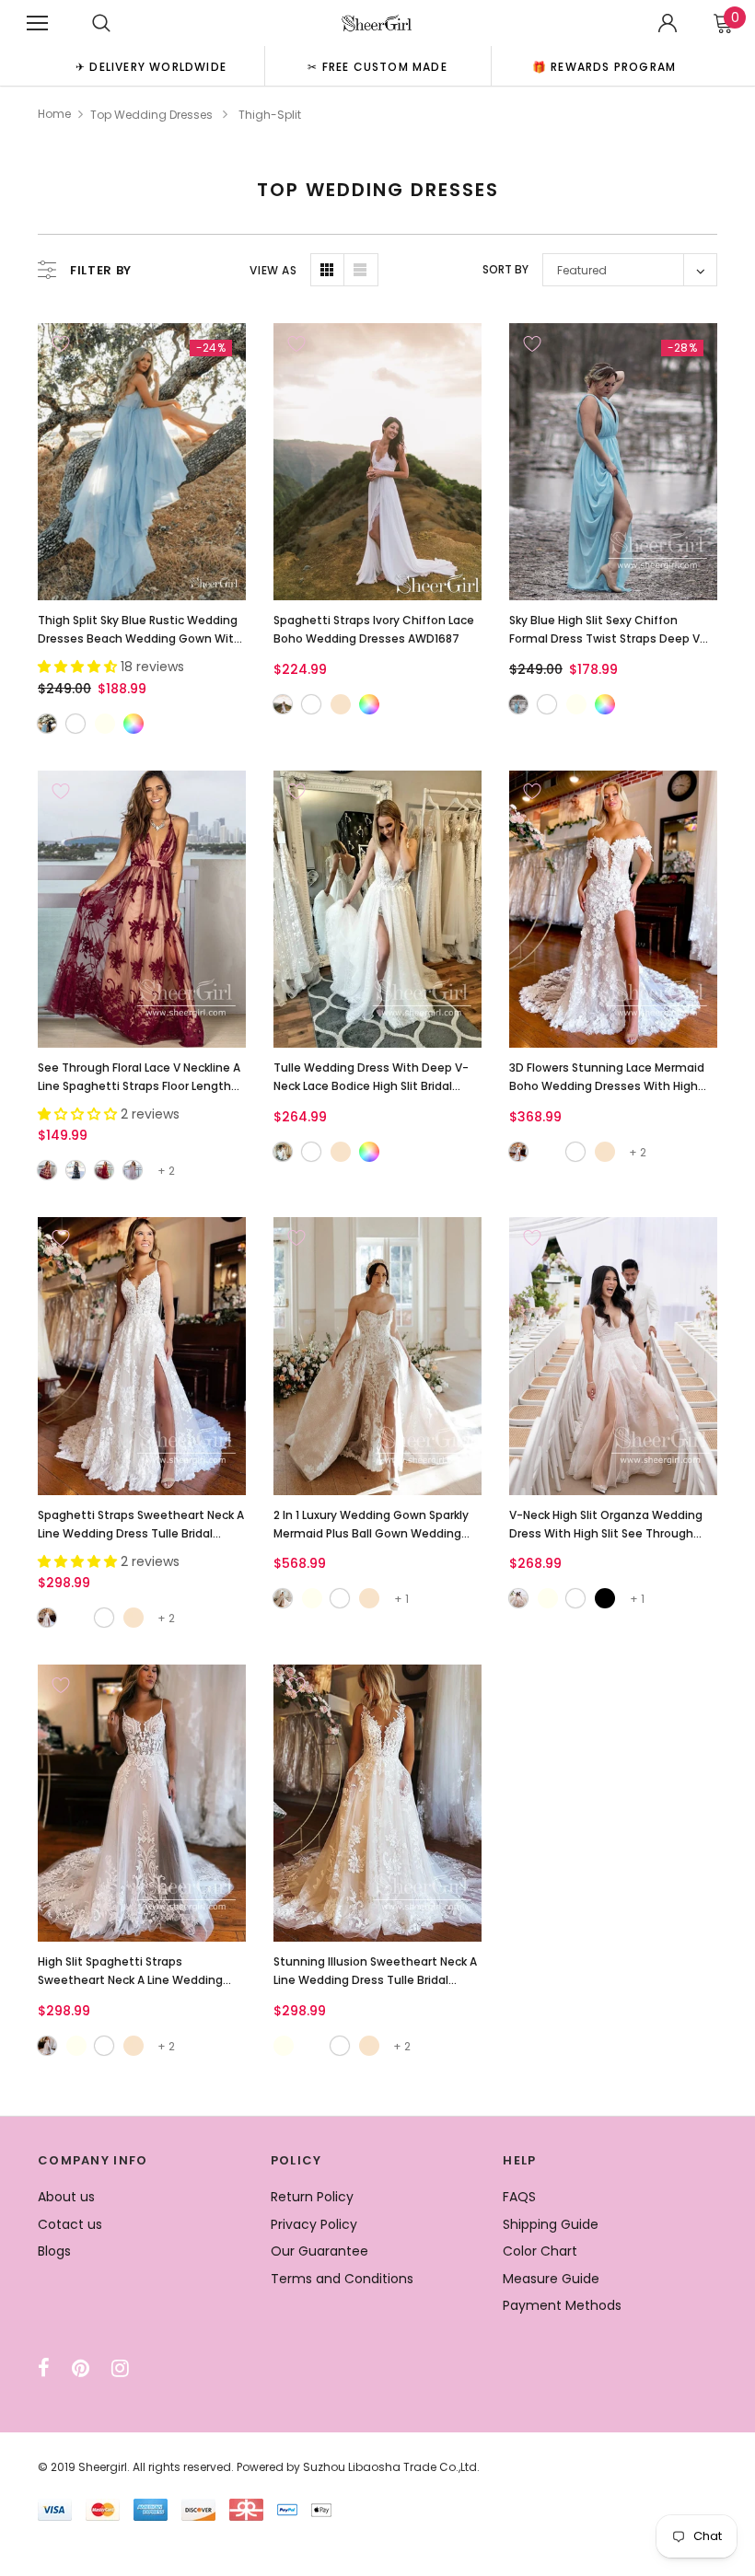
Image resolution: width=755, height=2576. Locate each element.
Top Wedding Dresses (151, 115)
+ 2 (166, 1171)
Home (54, 114)
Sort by (505, 269)
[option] (151, 66)
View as (273, 270)
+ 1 (401, 1599)
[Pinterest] (81, 2368)
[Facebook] (44, 2368)
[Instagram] (120, 2368)
